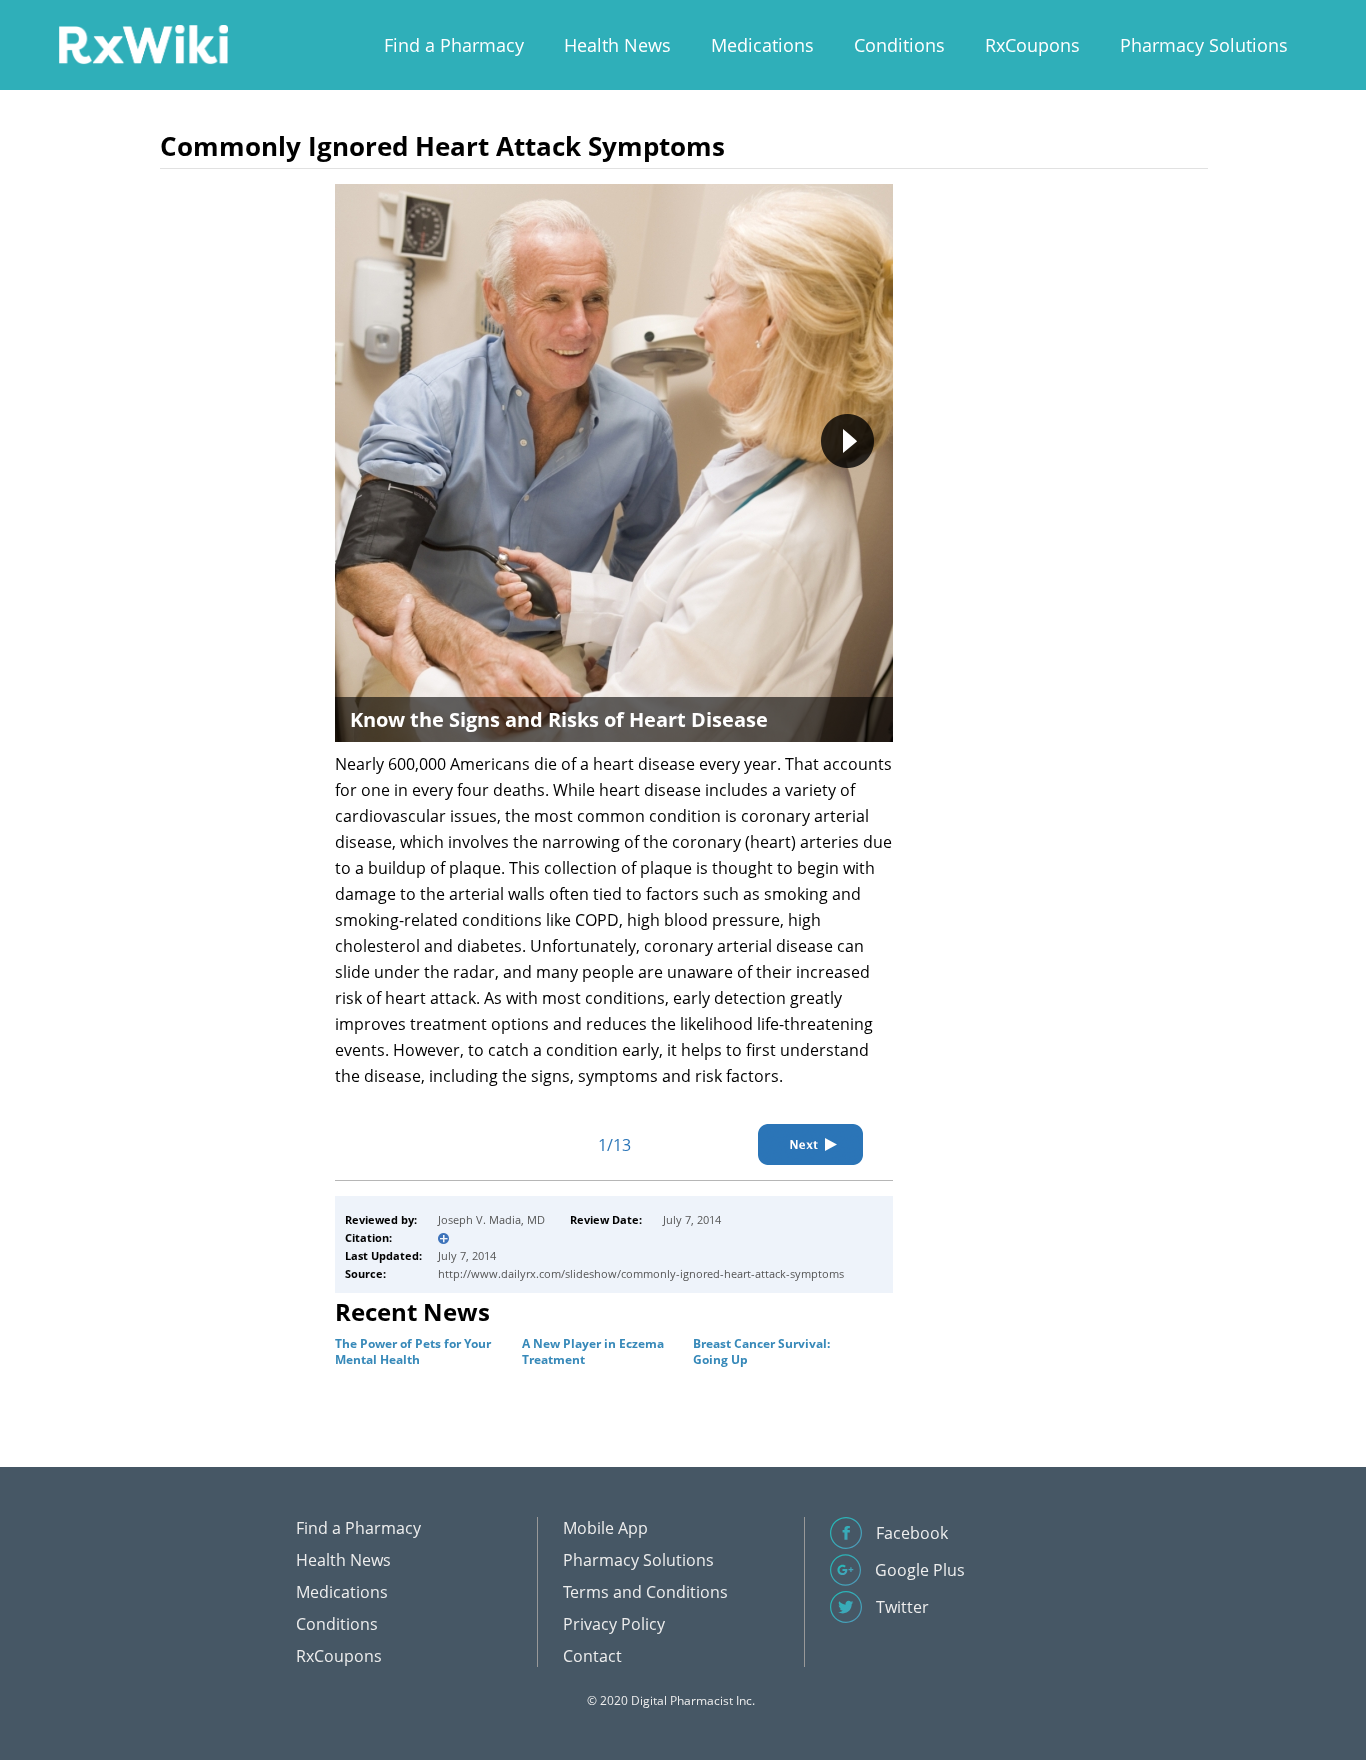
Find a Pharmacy (454, 45)
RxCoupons (1032, 45)
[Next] (810, 1144)
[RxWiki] (143, 43)
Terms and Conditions (645, 1592)
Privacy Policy (614, 1624)
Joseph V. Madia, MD (491, 1219)
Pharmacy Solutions (1204, 45)
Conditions (899, 45)
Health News (617, 45)
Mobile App (605, 1528)
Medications (762, 45)
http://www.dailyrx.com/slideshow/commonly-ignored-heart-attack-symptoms (641, 1273)
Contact (592, 1656)
